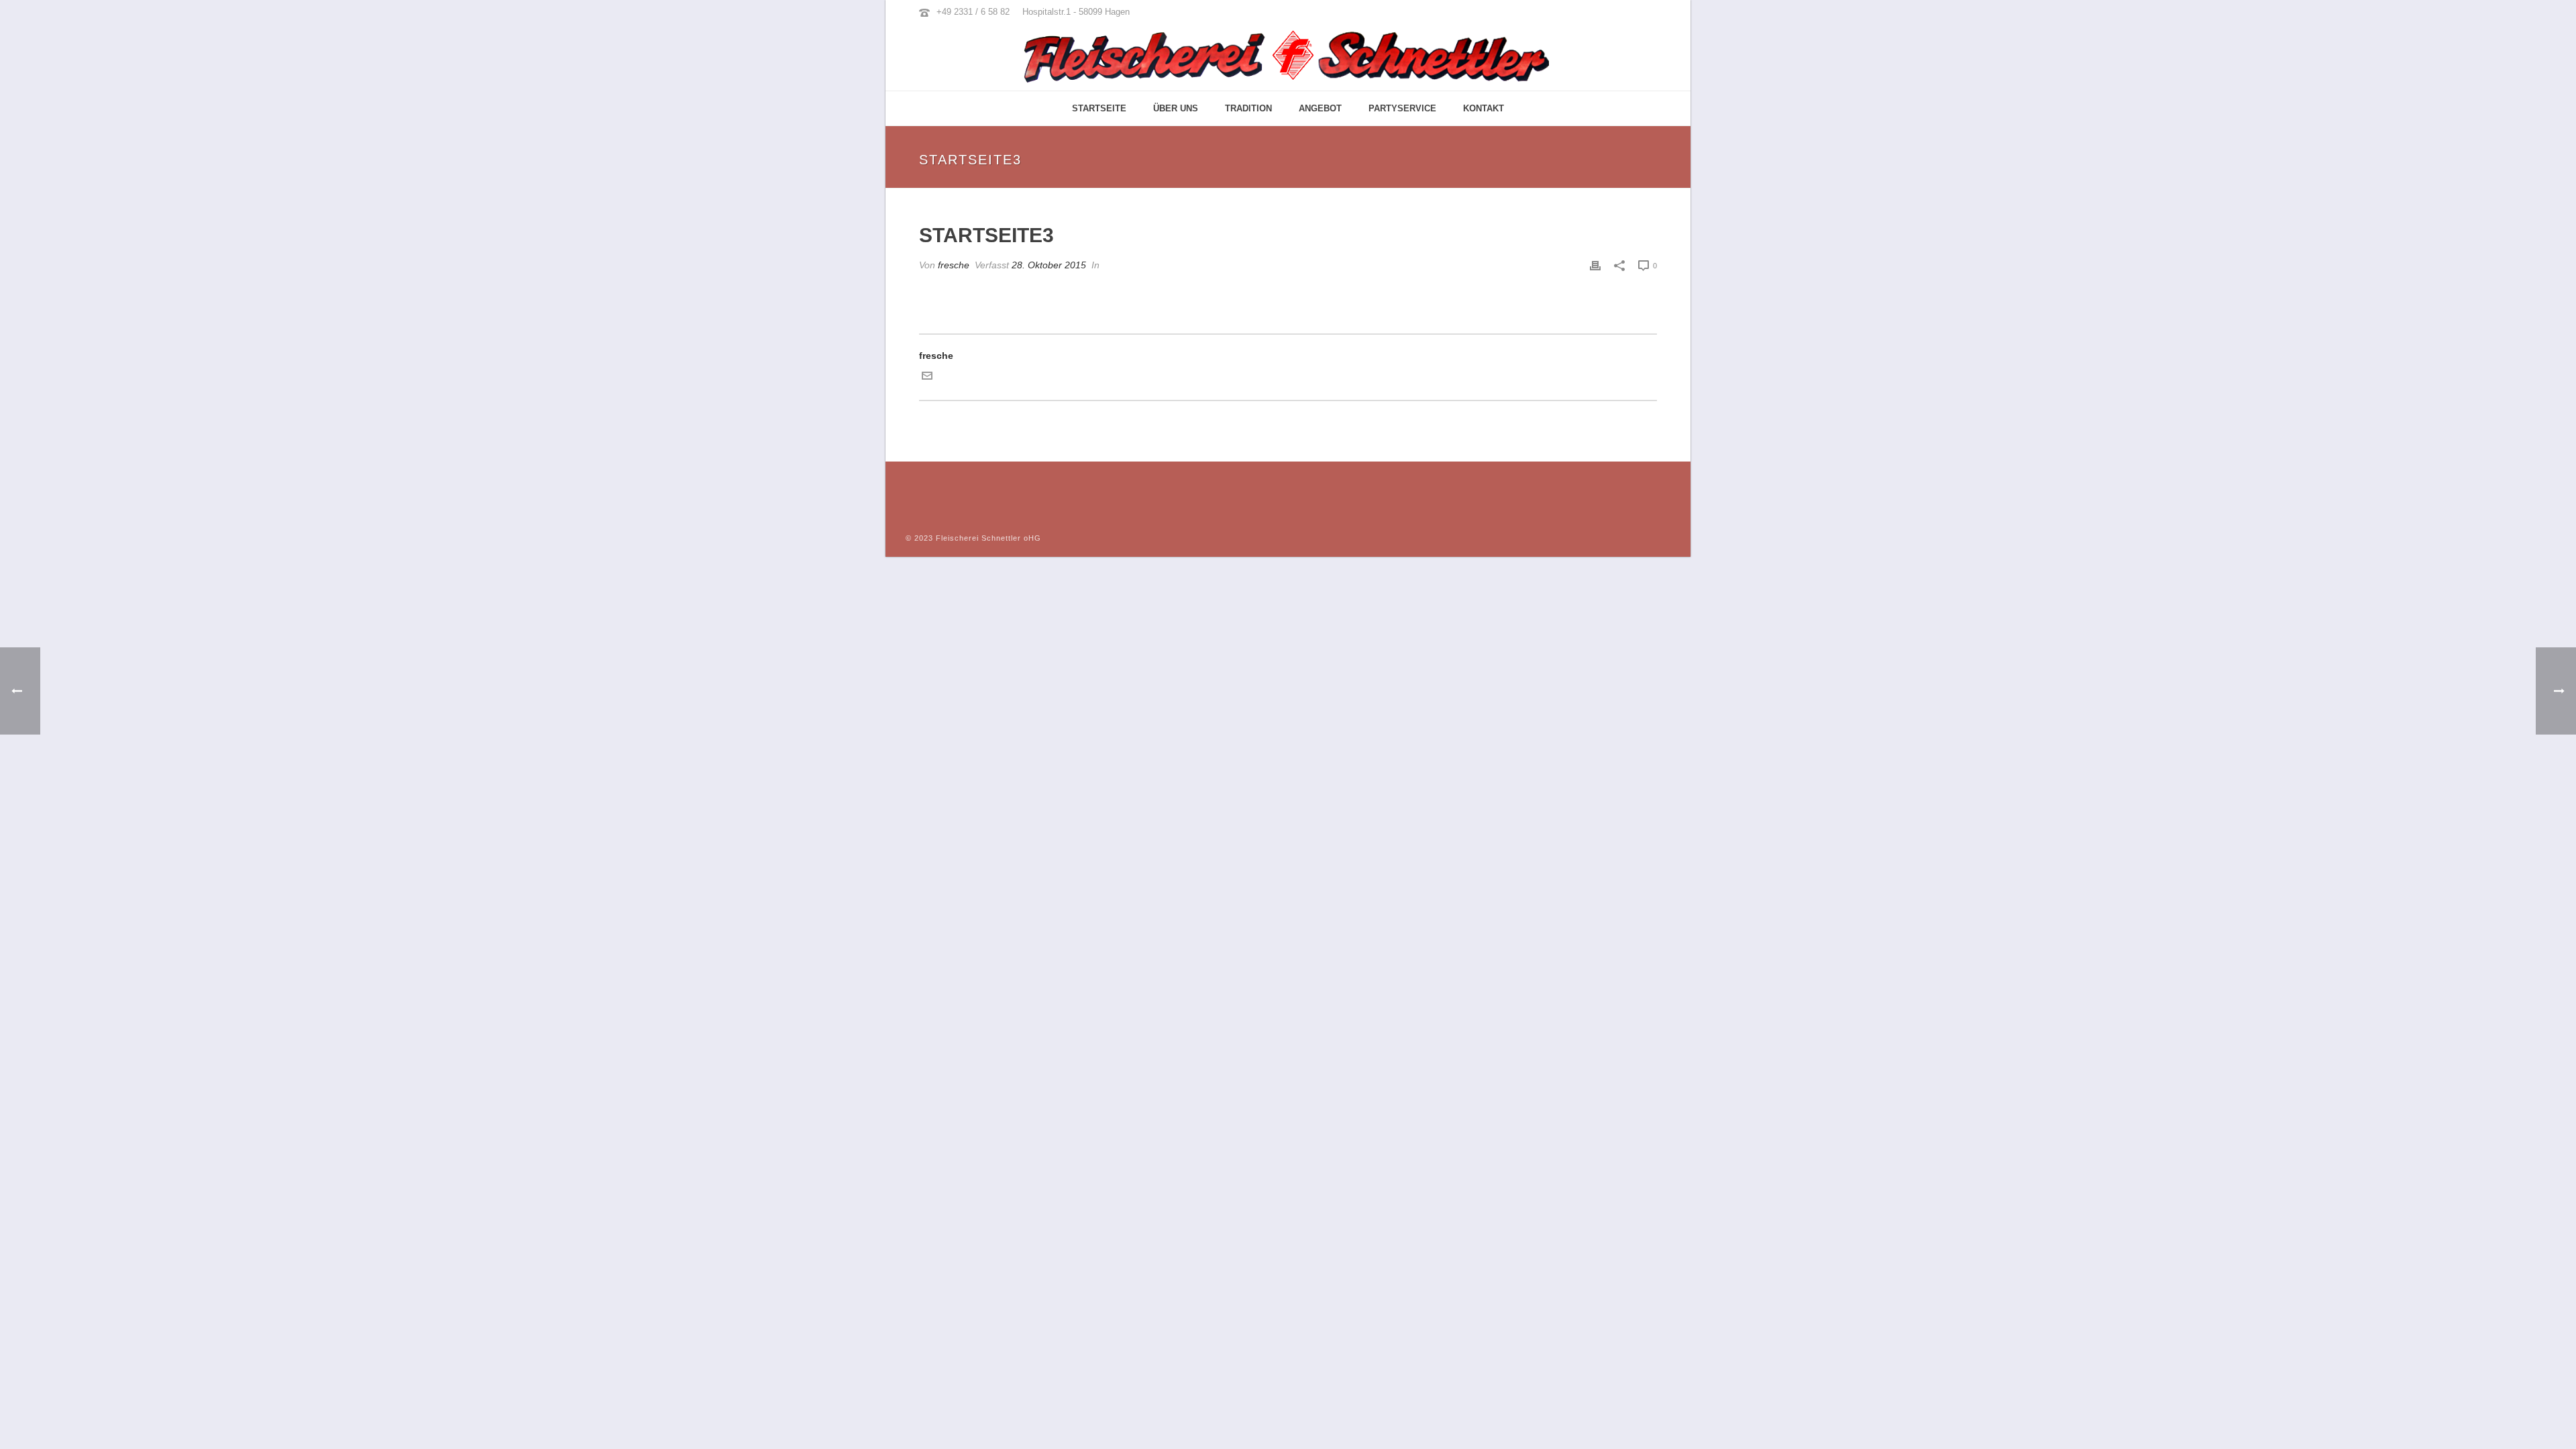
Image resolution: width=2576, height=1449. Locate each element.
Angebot (1320, 108)
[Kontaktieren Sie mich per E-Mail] (927, 378)
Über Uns (1176, 108)
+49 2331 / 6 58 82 (973, 12)
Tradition (1248, 108)
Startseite (1099, 108)
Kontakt (1484, 108)
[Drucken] (1595, 265)
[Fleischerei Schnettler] (1288, 57)
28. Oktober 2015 (1049, 265)
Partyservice (1402, 108)
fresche (954, 265)
